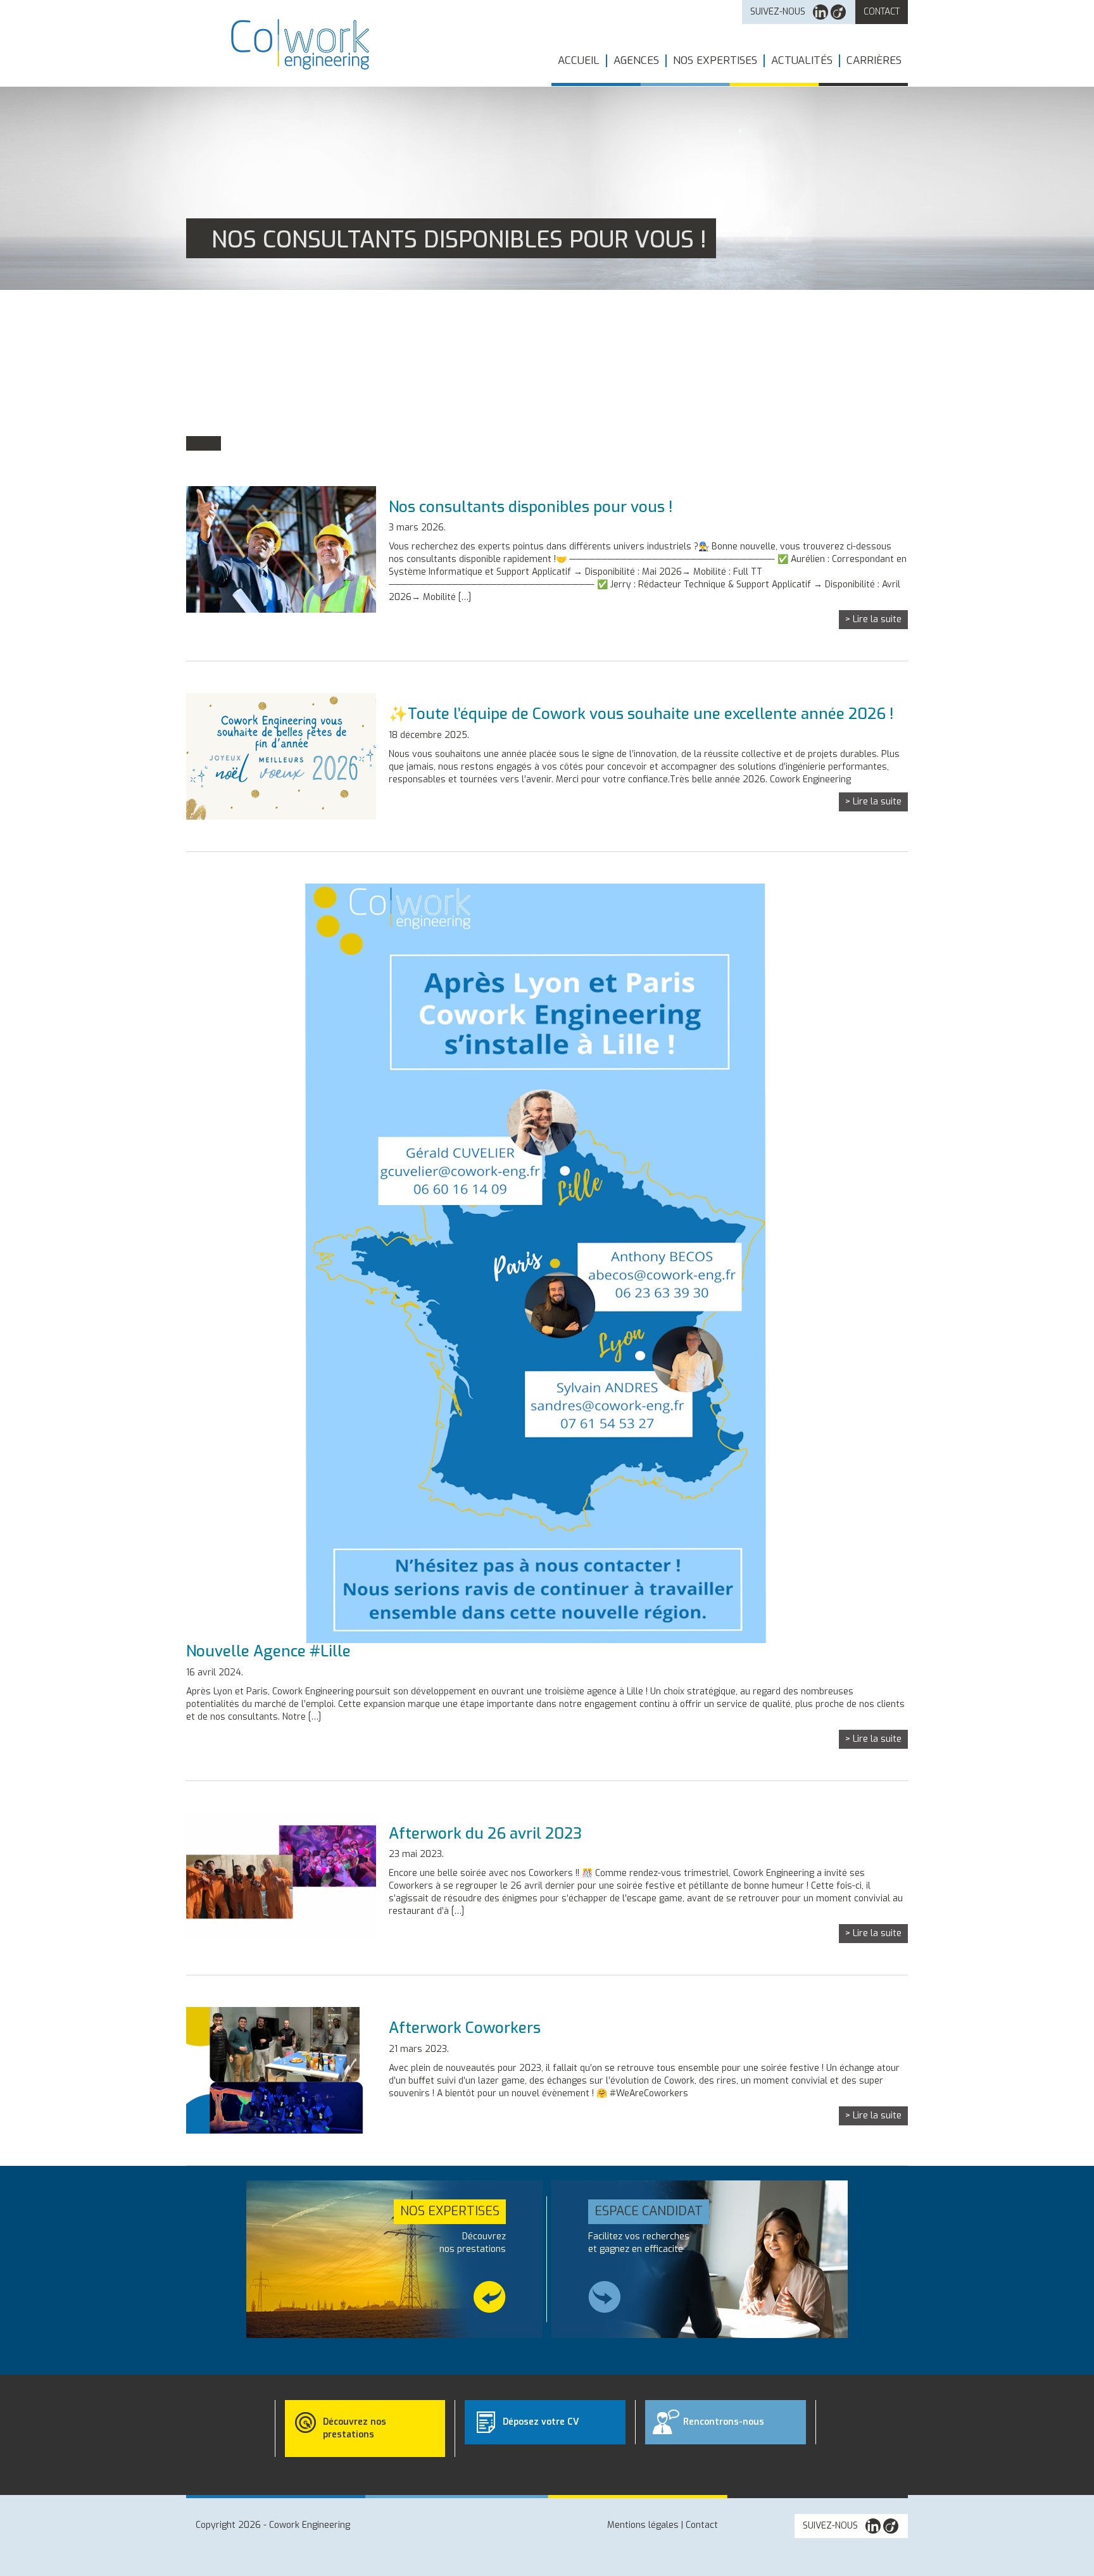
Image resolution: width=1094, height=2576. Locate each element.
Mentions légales (643, 2525)
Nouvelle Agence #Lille (268, 1651)
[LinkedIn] (820, 12)
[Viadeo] (838, 12)
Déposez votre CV (541, 2422)
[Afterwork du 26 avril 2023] (281, 1876)
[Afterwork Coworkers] (281, 2070)
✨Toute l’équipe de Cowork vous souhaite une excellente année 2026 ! (641, 714)
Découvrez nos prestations (355, 2428)
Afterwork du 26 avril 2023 (485, 1834)
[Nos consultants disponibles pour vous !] (281, 549)
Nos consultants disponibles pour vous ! (531, 507)
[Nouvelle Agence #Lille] (528, 1263)
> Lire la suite (873, 619)
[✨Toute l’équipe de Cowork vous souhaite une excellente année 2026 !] (281, 756)
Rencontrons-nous (724, 2422)
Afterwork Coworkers (465, 2028)
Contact (882, 12)
